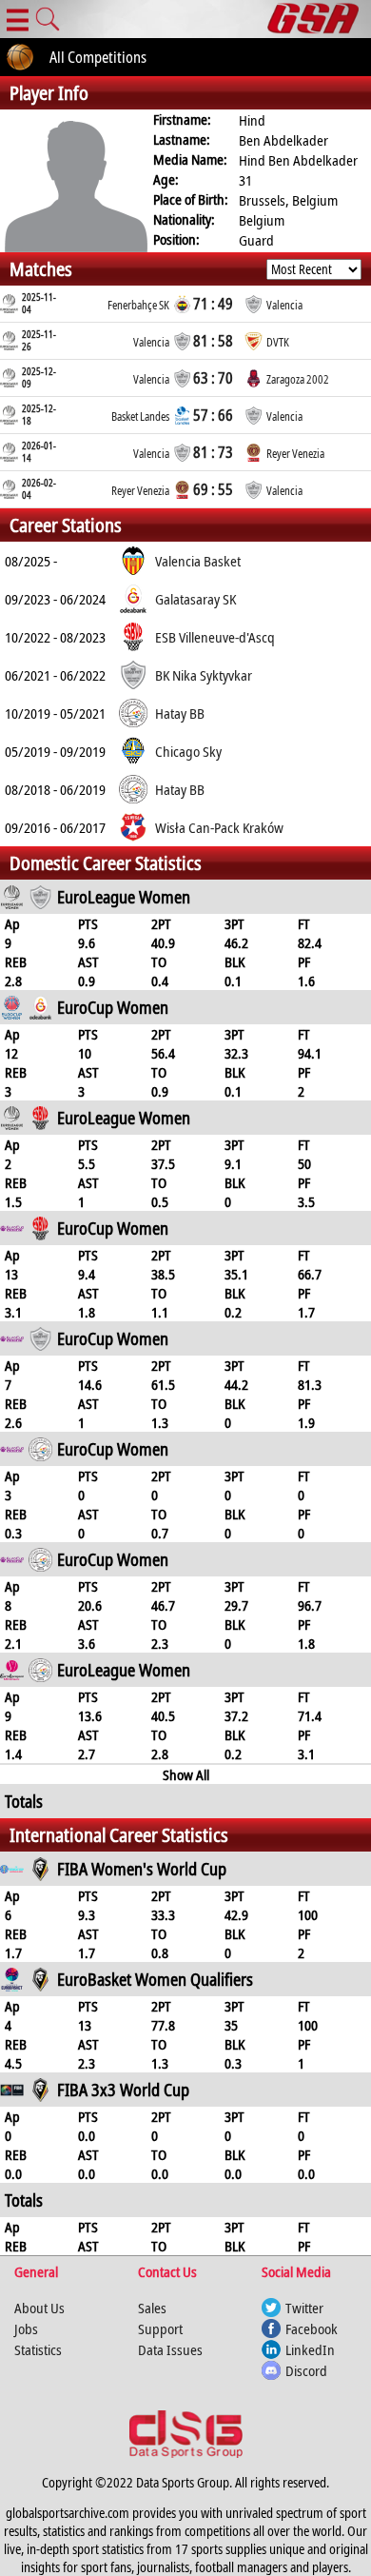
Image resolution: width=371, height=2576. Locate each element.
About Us (39, 2308)
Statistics (38, 2349)
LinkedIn (310, 2349)
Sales (152, 2308)
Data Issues (170, 2349)
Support (160, 2328)
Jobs (26, 2328)
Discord (306, 2370)
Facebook (312, 2328)
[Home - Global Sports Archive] (319, 19)
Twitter (304, 2308)
